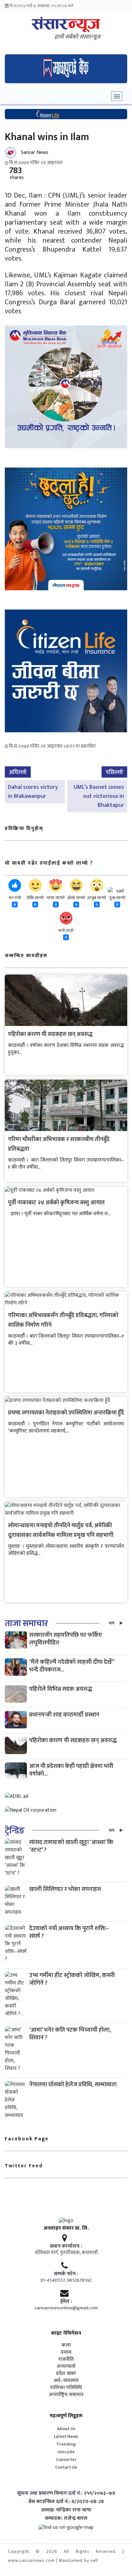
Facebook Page (27, 2139)
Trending (66, 2444)
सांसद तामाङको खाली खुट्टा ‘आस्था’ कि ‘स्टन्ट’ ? (71, 1846)
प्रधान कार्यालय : (66, 2246)
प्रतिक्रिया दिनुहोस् (24, 829)
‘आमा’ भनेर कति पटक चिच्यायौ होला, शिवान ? (70, 2034)
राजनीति (66, 2359)
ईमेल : (66, 2302)
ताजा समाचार (26, 1623)
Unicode (66, 2452)
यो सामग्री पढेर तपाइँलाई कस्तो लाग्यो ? (49, 863)
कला (66, 2345)
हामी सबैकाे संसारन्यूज (77, 37)
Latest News (66, 2436)
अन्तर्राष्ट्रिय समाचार (66, 2395)
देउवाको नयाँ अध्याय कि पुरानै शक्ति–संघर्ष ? (69, 1932)
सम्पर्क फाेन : (66, 2274)
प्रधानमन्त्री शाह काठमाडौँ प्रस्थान (64, 1715)
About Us (66, 2429)
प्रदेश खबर (66, 2374)
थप (112, 1623)
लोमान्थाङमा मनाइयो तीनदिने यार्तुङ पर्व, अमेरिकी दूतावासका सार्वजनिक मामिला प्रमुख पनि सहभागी (61, 1530)
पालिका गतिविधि (66, 2388)
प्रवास (66, 2352)
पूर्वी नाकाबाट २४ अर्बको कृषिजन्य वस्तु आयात (56, 1203)
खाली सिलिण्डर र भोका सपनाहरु (65, 1889)
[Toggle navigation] (117, 96)
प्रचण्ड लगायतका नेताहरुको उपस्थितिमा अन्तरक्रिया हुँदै (66, 1413)
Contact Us (66, 2467)
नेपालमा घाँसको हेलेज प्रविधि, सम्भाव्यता (73, 2085)
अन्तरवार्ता (66, 2367)
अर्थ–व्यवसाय (66, 2381)
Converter (66, 2460)
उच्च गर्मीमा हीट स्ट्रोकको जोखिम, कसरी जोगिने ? (72, 1979)
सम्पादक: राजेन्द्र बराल (66, 2518)
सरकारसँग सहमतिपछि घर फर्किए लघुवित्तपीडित (66, 1639)
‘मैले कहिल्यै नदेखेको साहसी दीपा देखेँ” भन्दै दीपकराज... (72, 1666)
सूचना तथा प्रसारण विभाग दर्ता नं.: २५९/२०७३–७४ (66, 2493)
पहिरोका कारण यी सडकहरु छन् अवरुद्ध (50, 1034)
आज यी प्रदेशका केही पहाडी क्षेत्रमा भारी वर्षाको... (71, 1770)
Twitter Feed (24, 2166)
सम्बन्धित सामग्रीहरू (26, 956)
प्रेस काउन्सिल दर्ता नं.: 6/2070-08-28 (66, 2502)
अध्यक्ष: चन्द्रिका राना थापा (66, 2510)
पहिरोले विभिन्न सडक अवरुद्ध (61, 1689)
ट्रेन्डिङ (15, 1831)
